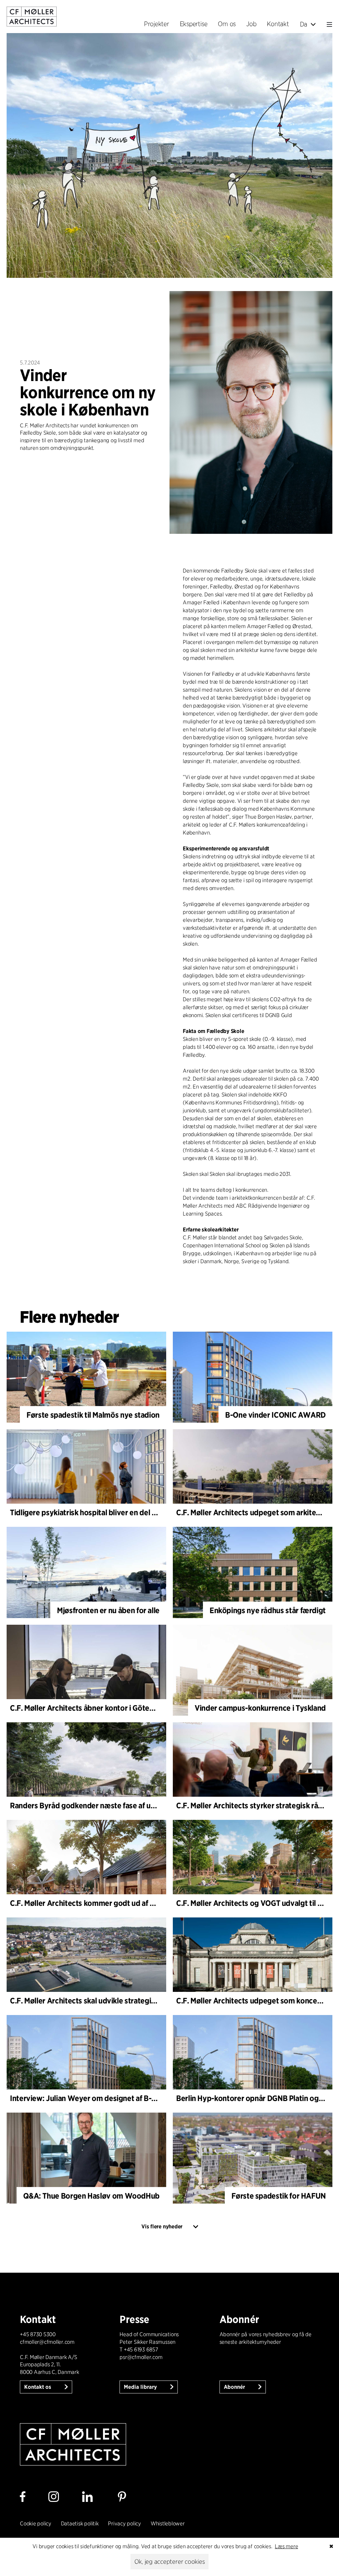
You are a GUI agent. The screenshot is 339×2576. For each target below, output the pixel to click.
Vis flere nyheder (162, 2227)
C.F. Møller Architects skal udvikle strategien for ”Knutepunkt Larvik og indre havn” (150, 2001)
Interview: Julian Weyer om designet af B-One (88, 2098)
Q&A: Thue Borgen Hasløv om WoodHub (91, 2196)
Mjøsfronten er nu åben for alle (108, 1610)
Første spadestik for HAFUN (279, 2196)
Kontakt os (38, 2387)
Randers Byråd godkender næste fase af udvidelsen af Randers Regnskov (133, 1805)
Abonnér (235, 2387)
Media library (141, 2387)
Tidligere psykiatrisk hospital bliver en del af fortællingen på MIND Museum (136, 1512)
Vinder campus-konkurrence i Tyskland (260, 1708)
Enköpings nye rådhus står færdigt (268, 1610)
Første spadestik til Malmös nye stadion (93, 1415)
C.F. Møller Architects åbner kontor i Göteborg (88, 1708)
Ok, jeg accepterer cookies (170, 2562)
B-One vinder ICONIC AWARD (275, 1415)
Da (304, 24)
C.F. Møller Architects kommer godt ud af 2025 (89, 1903)
